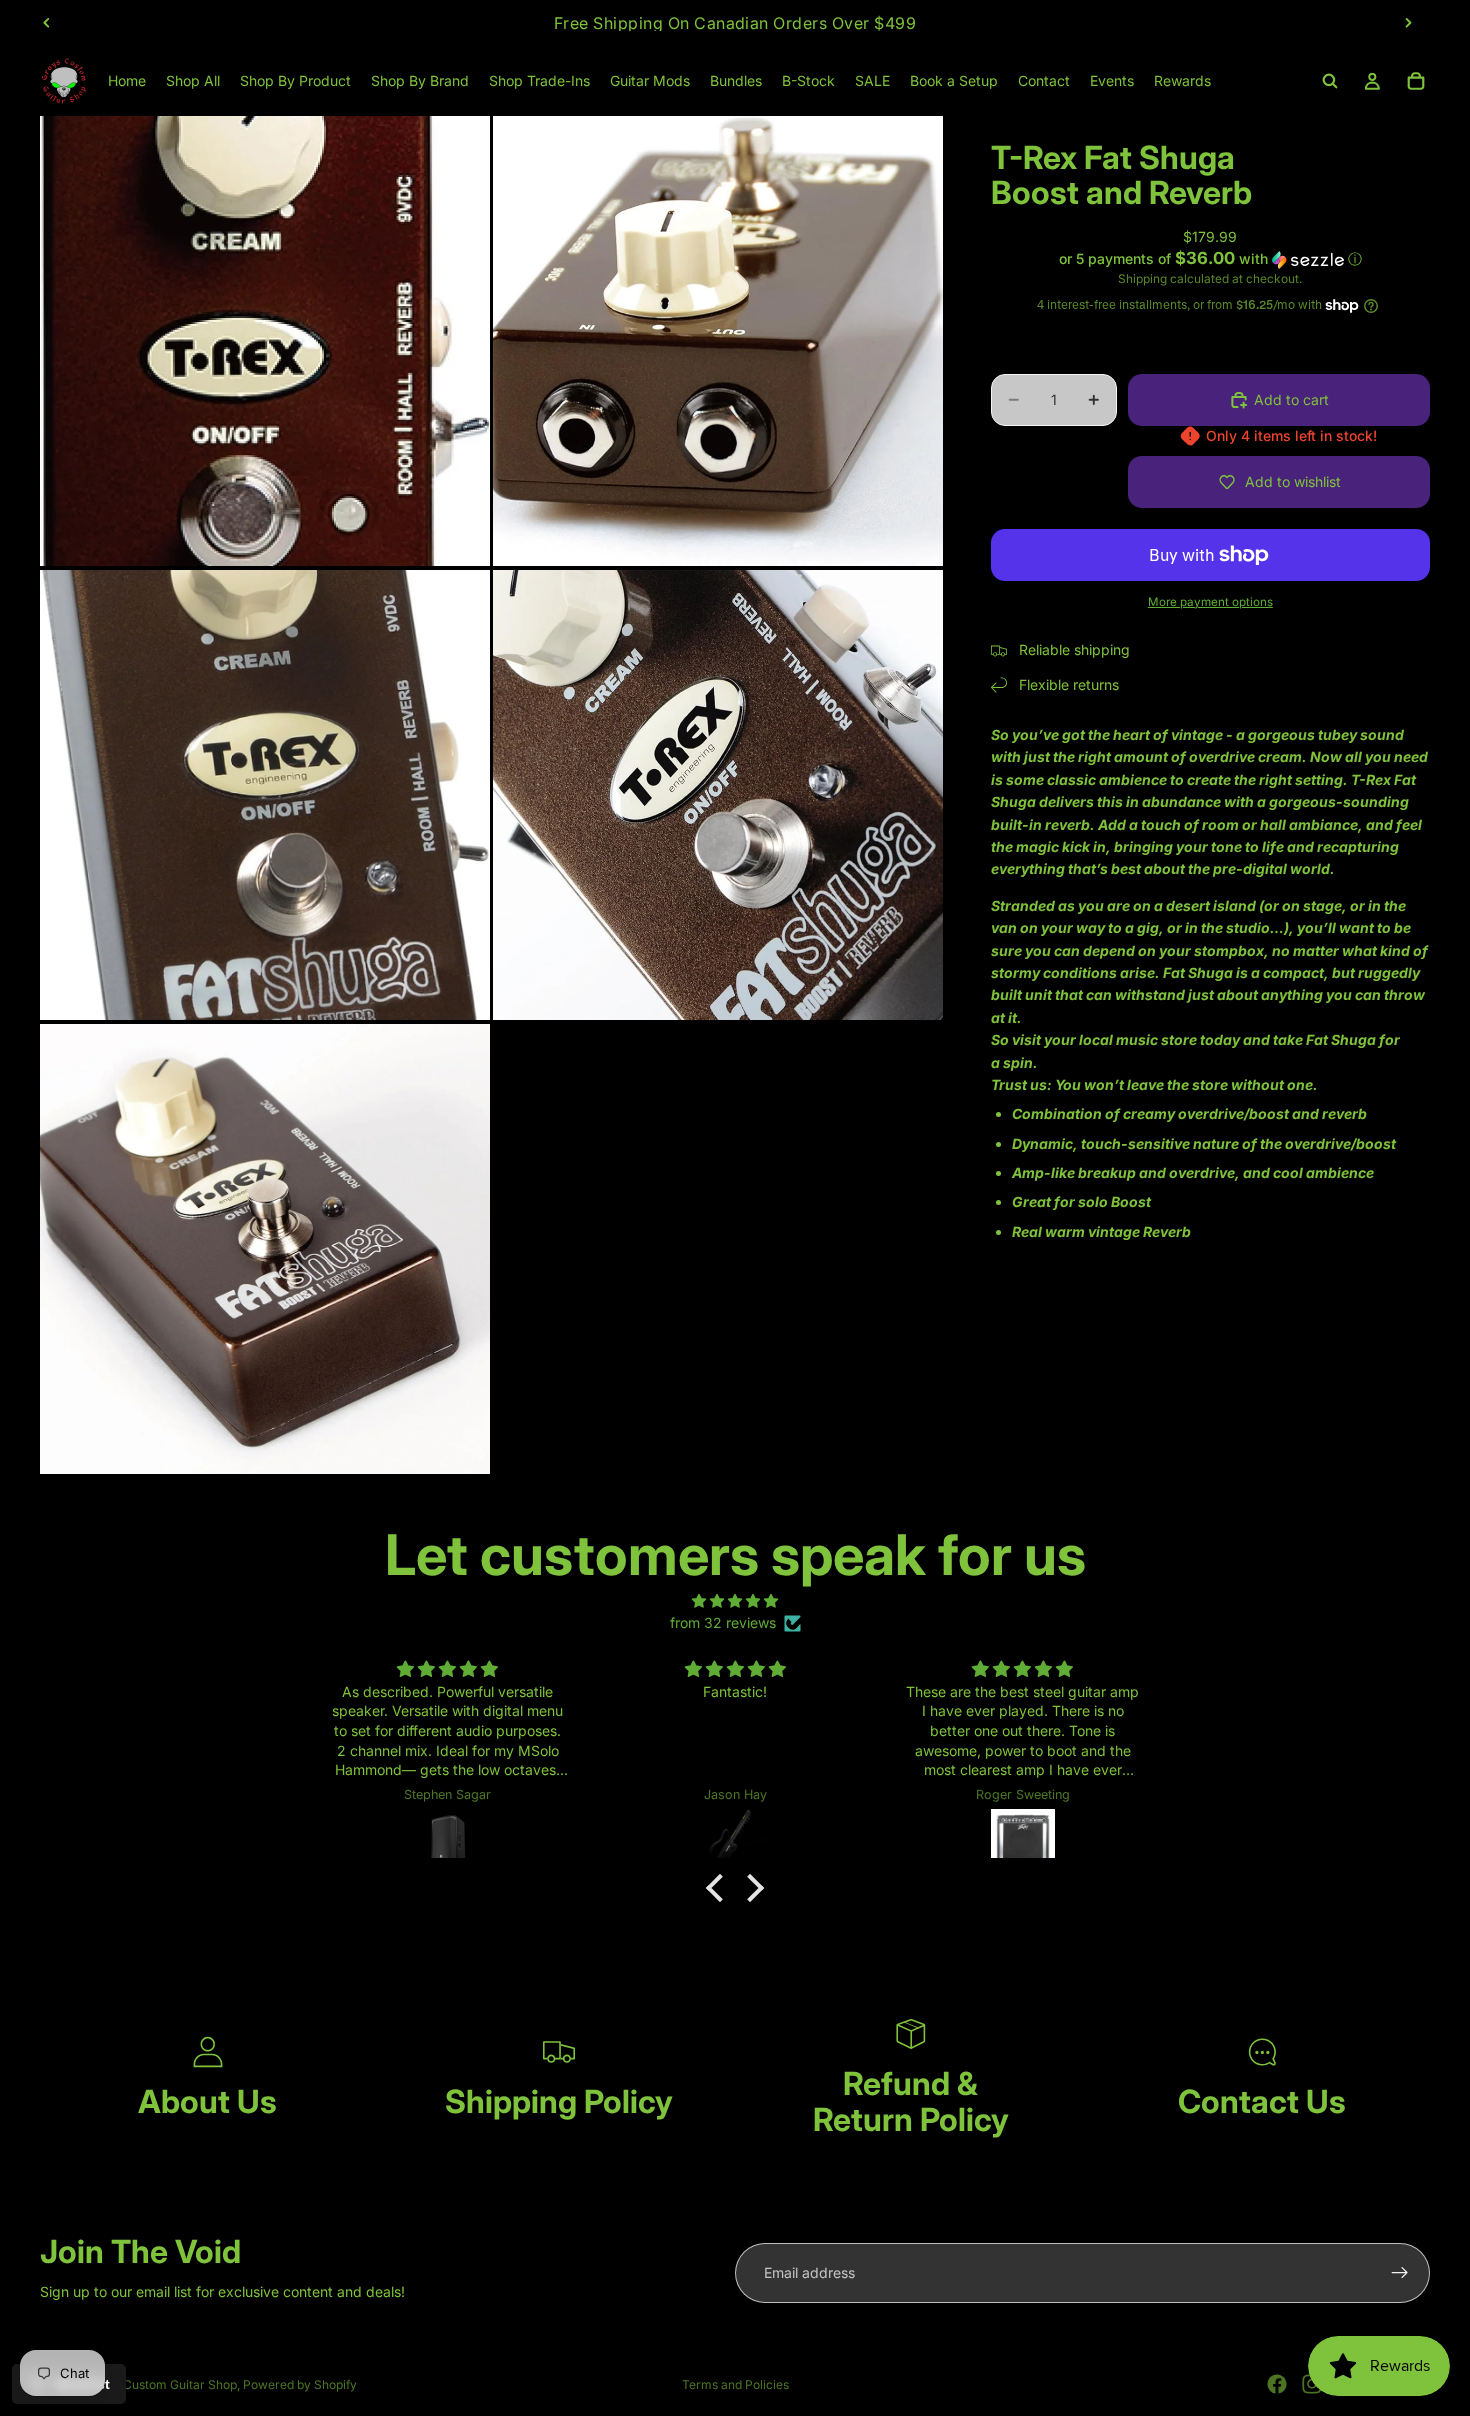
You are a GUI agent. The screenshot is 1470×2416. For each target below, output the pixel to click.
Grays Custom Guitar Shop (161, 2384)
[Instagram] (1312, 2384)
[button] (1210, 259)
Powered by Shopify (300, 2384)
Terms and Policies (735, 2384)
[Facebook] (1277, 2384)
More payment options (1210, 602)
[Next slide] (1408, 23)
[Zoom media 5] (265, 1249)
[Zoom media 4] (718, 795)
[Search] (1330, 81)
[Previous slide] (47, 23)
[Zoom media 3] (265, 795)
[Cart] (1416, 81)
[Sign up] (1400, 2273)
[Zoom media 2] (718, 341)
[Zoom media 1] (265, 341)
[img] (735, 1601)
